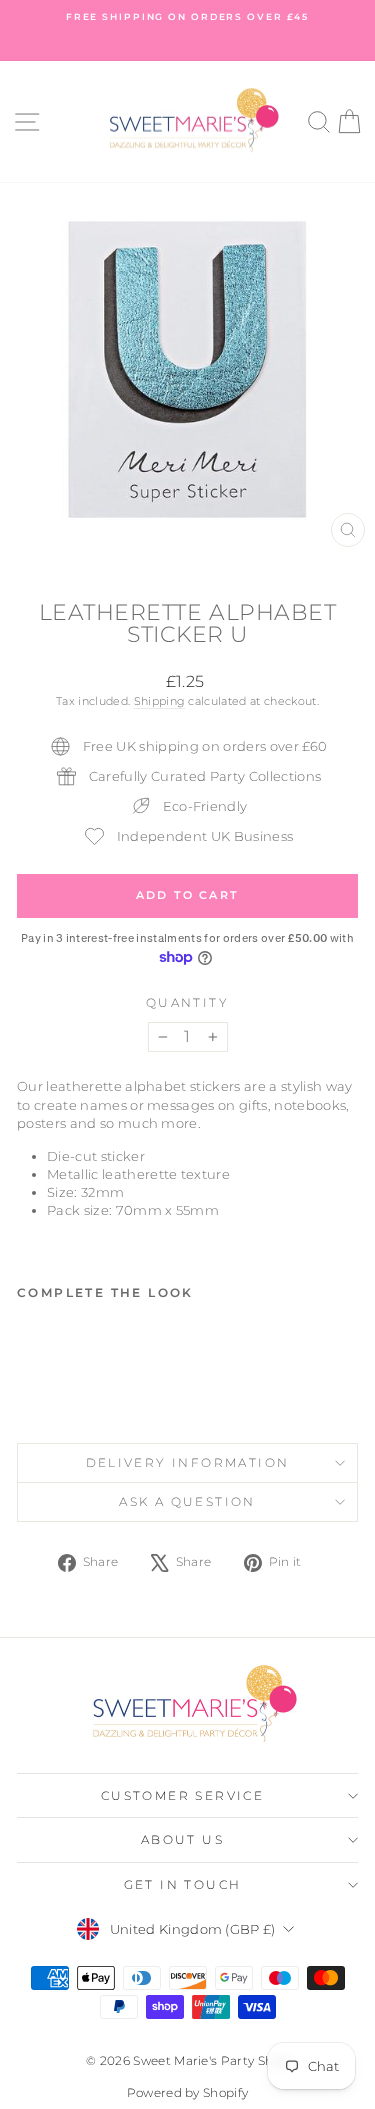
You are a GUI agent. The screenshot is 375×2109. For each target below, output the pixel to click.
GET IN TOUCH (183, 1884)
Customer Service (182, 1795)
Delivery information (188, 1462)
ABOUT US (182, 1839)
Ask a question (187, 1501)
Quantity (187, 1002)
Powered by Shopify (188, 2092)
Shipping (160, 701)
